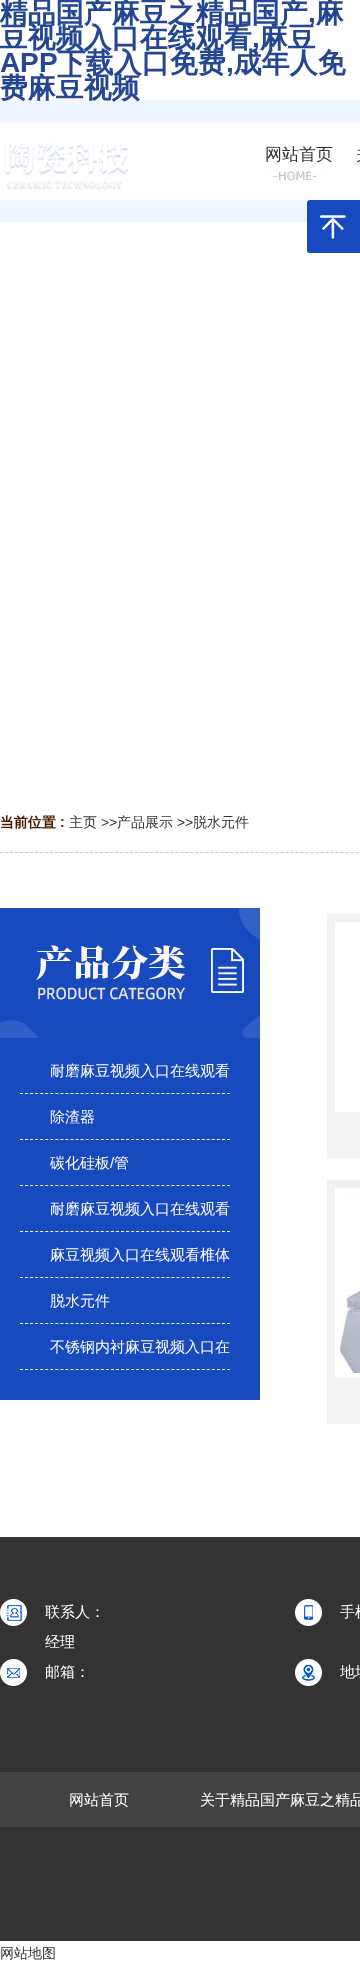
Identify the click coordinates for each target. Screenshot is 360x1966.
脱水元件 (221, 822)
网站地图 (28, 1953)
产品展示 (145, 822)
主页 (83, 822)
